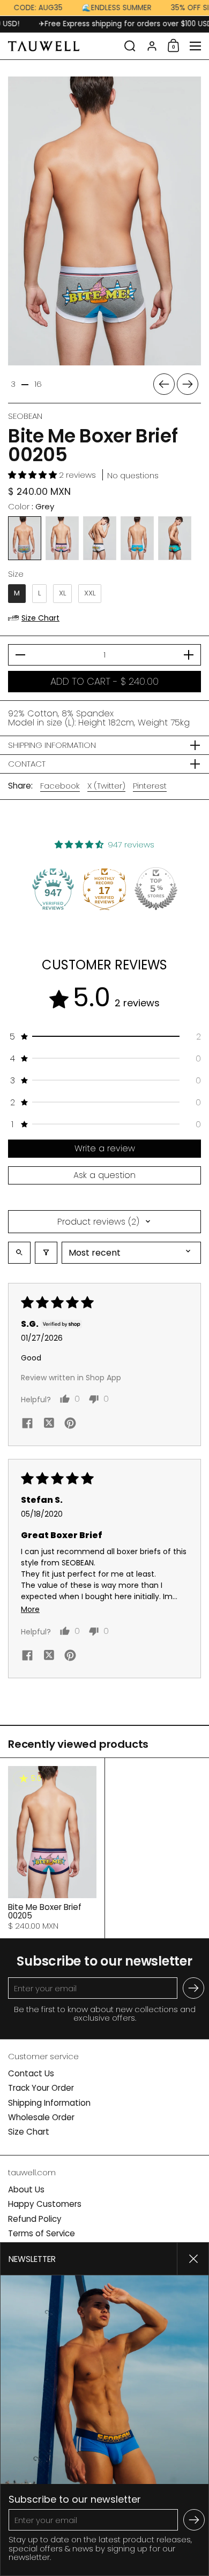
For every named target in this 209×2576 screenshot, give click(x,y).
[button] (130, 46)
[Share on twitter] (49, 1425)
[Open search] (19, 1253)
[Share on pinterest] (70, 1424)
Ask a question (104, 1175)
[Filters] (46, 1253)
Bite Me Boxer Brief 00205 (52, 1848)
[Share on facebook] (27, 1424)
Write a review (105, 1148)
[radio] (25, 538)
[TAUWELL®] (63, 46)
